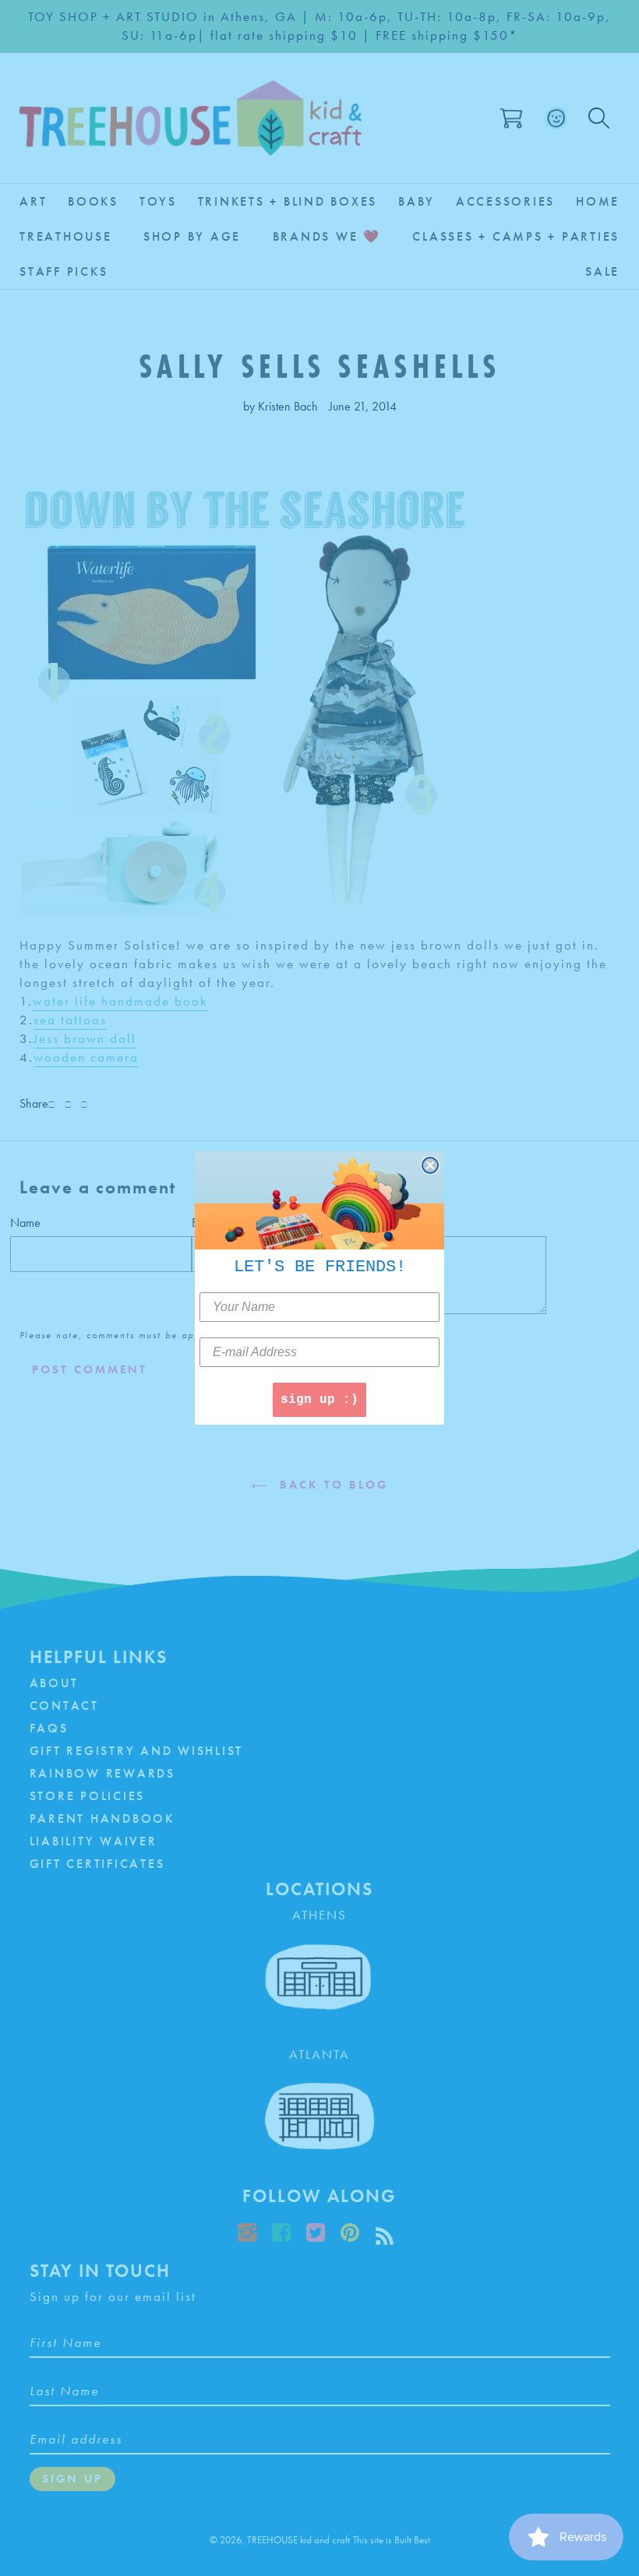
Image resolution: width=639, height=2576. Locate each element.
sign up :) (319, 1400)
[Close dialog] (430, 1165)
